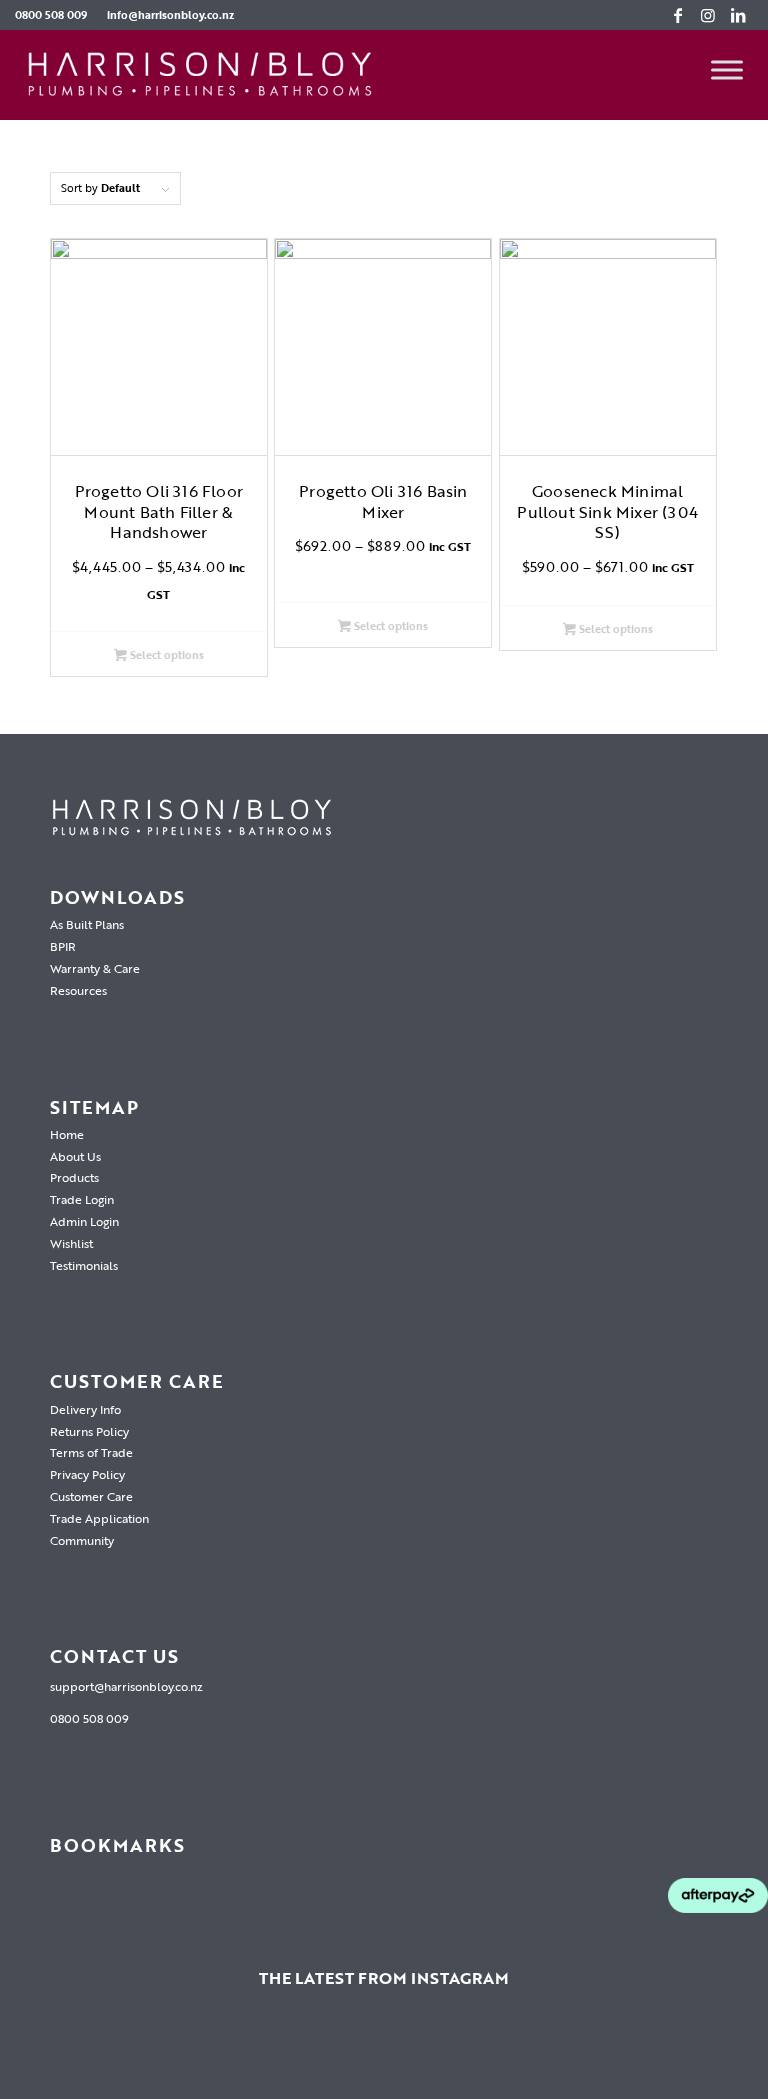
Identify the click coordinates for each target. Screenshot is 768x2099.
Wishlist (71, 1243)
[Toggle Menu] (727, 70)
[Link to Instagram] (708, 15)
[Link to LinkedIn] (738, 15)
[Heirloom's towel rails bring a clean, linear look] (165, 2055)
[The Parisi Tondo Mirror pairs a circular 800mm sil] (384, 2055)
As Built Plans (87, 924)
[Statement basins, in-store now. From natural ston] (713, 2055)
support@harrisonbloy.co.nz (126, 1686)
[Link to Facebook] (678, 15)
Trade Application (99, 1518)
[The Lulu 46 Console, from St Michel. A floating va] (274, 2055)
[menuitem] (56, 15)
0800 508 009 (51, 15)
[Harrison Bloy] (200, 75)
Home (67, 1134)
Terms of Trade (91, 1452)
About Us (75, 1156)
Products (74, 1177)
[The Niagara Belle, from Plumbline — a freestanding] (494, 2055)
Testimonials (84, 1265)
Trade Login (82, 1199)
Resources (78, 990)
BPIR (63, 946)
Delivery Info (85, 1409)
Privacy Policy (87, 1474)
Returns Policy (89, 1431)
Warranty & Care (95, 968)
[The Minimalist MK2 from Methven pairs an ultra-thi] (604, 2055)
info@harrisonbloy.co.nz (170, 15)
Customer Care (91, 1496)
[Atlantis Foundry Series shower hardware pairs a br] (55, 2055)
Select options (165, 655)
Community (82, 1540)
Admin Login (84, 1221)
